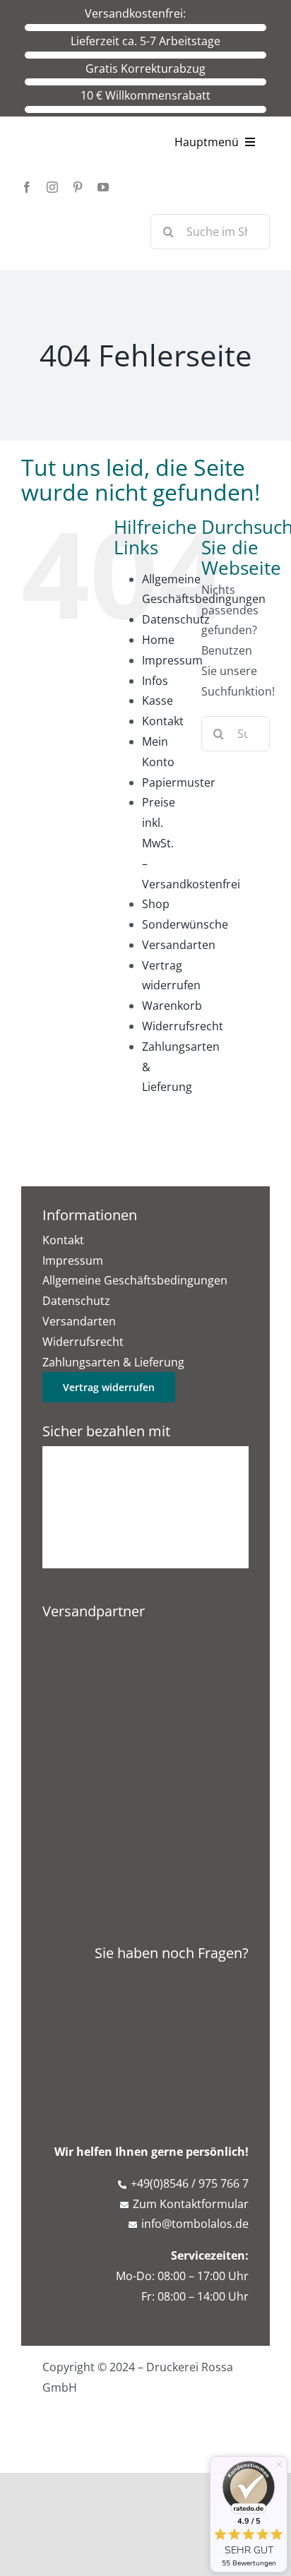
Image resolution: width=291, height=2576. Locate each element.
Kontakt (163, 721)
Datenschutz (176, 619)
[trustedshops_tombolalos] (145, 1707)
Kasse (158, 700)
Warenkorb (172, 1006)
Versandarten (179, 945)
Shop (156, 904)
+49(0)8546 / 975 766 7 (190, 2183)
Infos (155, 681)
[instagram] (52, 187)
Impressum (172, 660)
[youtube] (103, 187)
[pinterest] (78, 187)
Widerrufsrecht (183, 1026)
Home (158, 640)
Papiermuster (179, 782)
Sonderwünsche (185, 924)
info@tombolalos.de (195, 2224)
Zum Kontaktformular (191, 2204)
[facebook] (27, 187)
